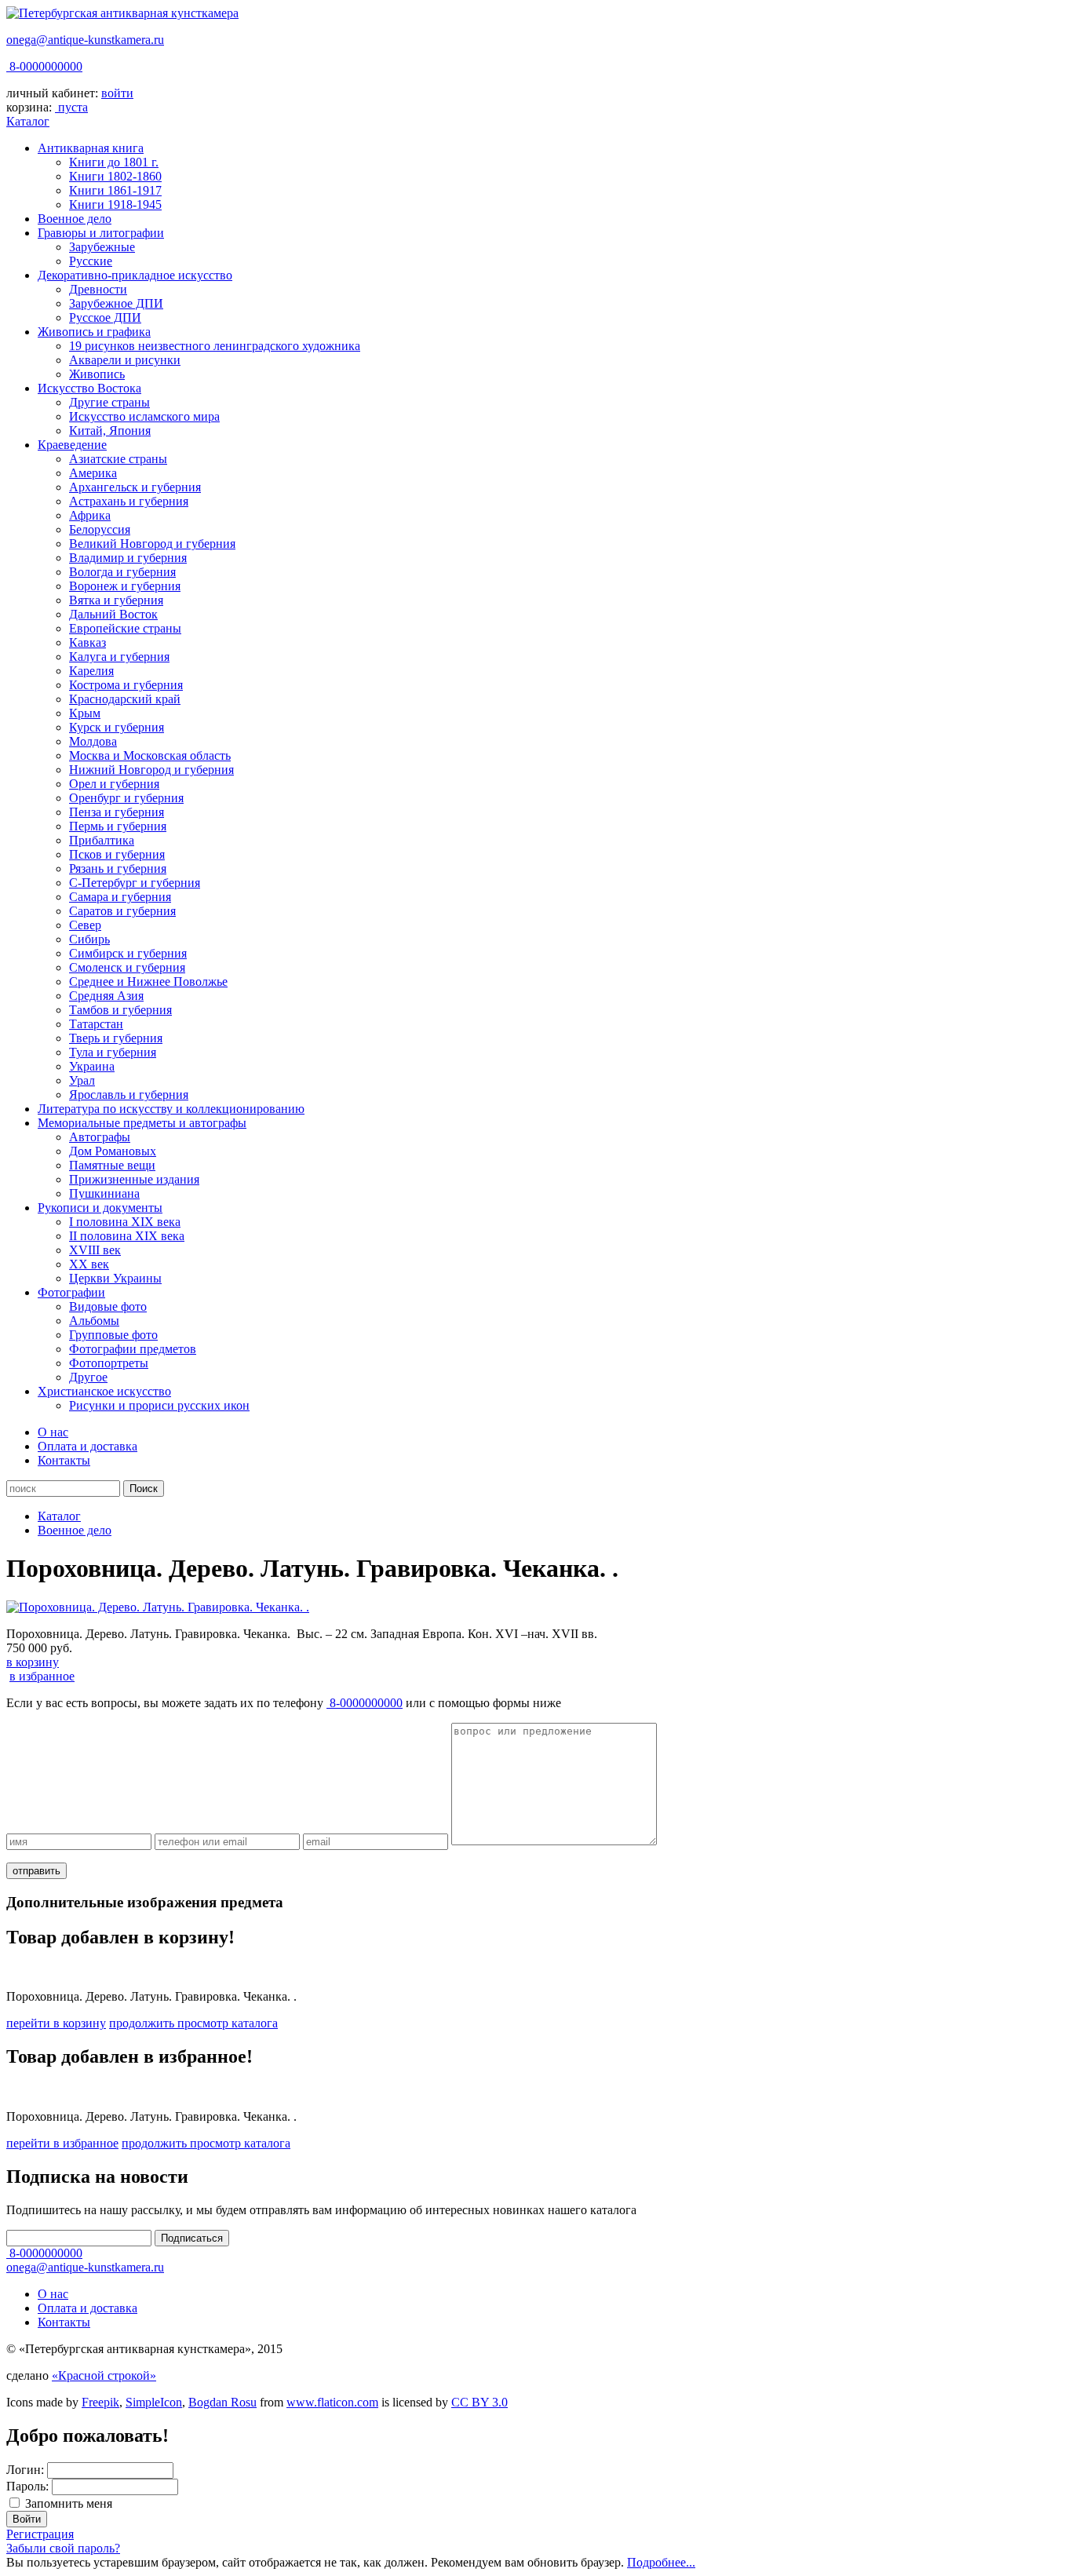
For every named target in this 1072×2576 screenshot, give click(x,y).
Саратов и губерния (122, 911)
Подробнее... (661, 2562)
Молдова (93, 741)
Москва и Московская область (150, 755)
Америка (93, 473)
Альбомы (94, 1321)
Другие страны (109, 402)
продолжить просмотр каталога (193, 2023)
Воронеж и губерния (125, 586)
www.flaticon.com (332, 2402)
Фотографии (71, 1292)
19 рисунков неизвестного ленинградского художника (215, 346)
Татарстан (96, 1024)
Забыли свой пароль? (63, 2548)
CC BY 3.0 (479, 2402)
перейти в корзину (56, 2023)
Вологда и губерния (122, 572)
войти (117, 93)
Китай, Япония (110, 431)
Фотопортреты (109, 1363)
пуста (73, 107)
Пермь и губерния (118, 826)
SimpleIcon (154, 2402)
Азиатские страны (118, 459)
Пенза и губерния (117, 812)
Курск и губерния (117, 727)
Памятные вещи (112, 1165)
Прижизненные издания (134, 1179)
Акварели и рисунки (125, 360)
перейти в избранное (62, 2143)
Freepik (100, 2402)
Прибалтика (102, 840)
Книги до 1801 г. (114, 162)
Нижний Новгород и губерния (151, 770)
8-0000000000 (44, 66)
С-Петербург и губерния (135, 883)
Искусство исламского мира (144, 416)
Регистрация (40, 2534)
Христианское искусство (104, 1391)
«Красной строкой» (104, 2375)
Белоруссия (100, 529)
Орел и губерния (114, 784)
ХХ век (89, 1264)
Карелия (91, 671)
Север (85, 925)
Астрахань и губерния (129, 501)
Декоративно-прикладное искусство (135, 275)
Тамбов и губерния (120, 1010)
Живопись (97, 374)
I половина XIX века (125, 1222)
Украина (92, 1066)
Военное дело (75, 219)
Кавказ (88, 642)
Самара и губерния (120, 897)
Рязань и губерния (118, 868)
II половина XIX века (127, 1236)
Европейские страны (125, 628)
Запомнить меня (69, 2503)
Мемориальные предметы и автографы (142, 1123)
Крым (85, 713)
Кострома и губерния (126, 685)
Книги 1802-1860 (115, 176)
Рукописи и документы (100, 1208)
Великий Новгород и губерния (152, 544)
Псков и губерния (117, 854)
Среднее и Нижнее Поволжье (148, 982)
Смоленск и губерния (127, 967)
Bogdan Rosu (222, 2402)
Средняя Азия (106, 996)
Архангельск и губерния (135, 487)
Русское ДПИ (105, 317)
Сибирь (89, 939)
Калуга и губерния (119, 657)
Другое (88, 1377)
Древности (98, 289)
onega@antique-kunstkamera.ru (85, 40)
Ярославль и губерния (129, 1095)
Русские (91, 261)
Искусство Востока (89, 388)
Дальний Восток (113, 614)
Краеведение (72, 445)
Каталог (28, 121)
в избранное (42, 1676)
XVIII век (95, 1250)
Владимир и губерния (128, 558)
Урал (82, 1080)
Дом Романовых (113, 1151)
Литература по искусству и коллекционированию (171, 1109)
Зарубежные (102, 247)
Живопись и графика (94, 332)
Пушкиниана (104, 1193)
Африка (90, 515)
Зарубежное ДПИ (116, 303)
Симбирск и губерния (128, 953)
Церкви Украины (115, 1278)
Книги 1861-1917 (115, 190)
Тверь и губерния (116, 1038)
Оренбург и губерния (126, 798)
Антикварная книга (91, 148)
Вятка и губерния (116, 600)
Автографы (100, 1137)
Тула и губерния (113, 1052)
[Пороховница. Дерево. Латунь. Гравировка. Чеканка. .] (158, 1607)
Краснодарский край (125, 699)
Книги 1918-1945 (115, 204)
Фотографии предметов (133, 1349)
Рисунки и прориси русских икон (159, 1405)
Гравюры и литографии (101, 233)
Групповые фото (113, 1335)
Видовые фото (108, 1306)
